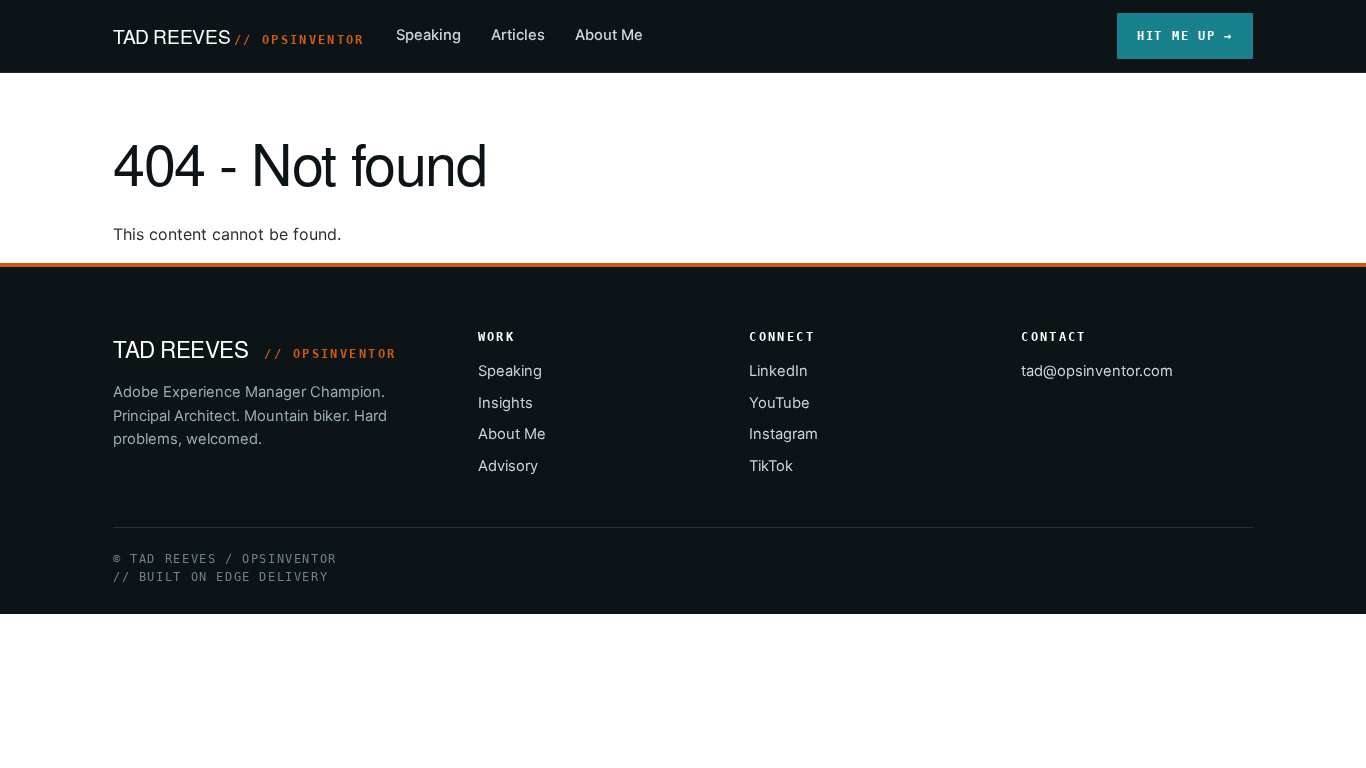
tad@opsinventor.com (1097, 371)
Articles (518, 35)
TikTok (771, 466)
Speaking (428, 35)
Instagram (783, 434)
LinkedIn (778, 371)
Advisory (508, 466)
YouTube (779, 403)
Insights (505, 403)
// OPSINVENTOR (299, 40)
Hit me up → (1185, 35)
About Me (609, 35)
